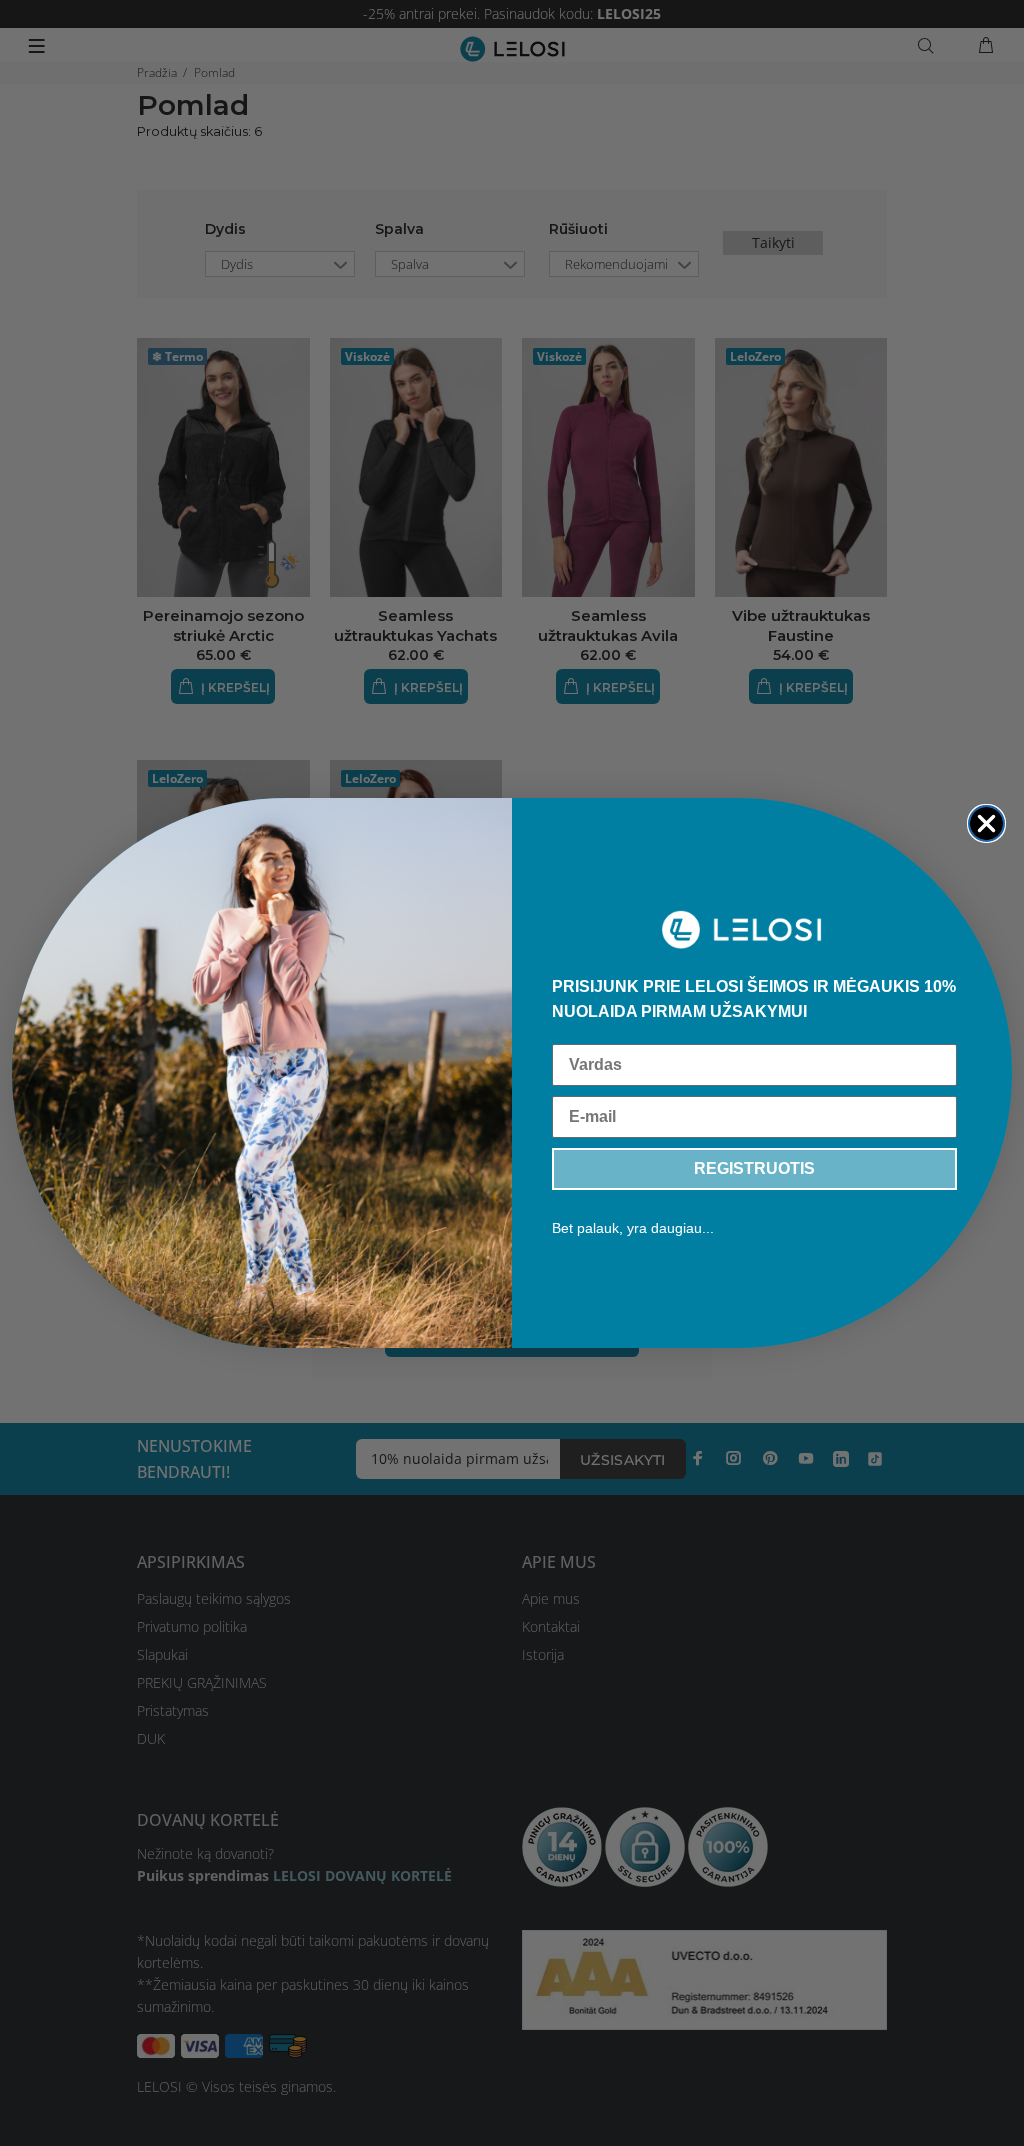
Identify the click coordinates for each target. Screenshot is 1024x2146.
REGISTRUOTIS (754, 1168)
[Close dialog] (986, 823)
